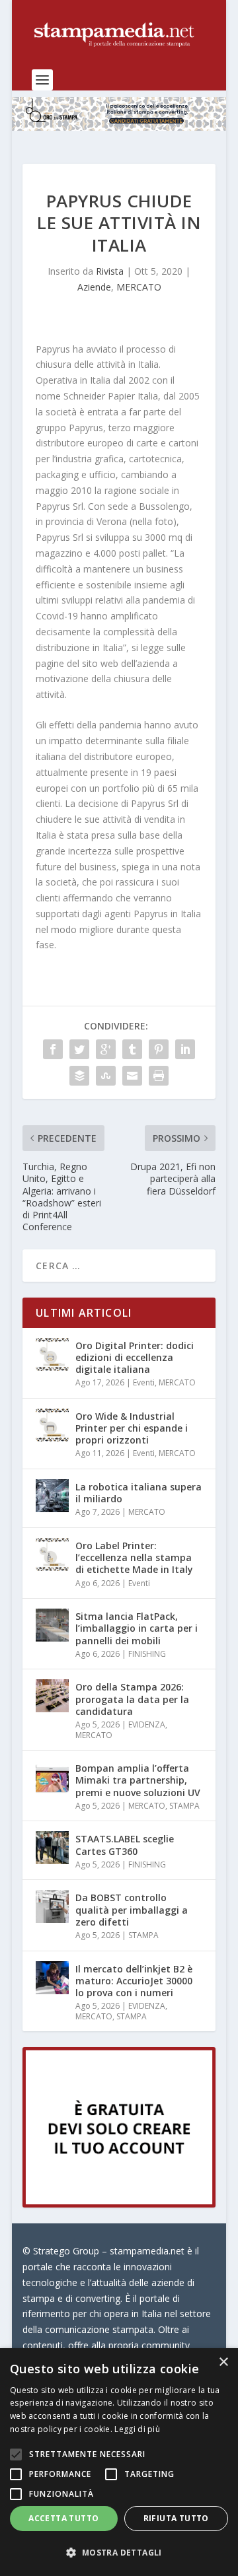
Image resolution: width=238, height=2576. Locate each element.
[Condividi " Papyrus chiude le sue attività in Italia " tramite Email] (132, 1076)
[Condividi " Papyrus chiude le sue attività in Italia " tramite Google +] (106, 1049)
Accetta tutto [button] (63, 2518)
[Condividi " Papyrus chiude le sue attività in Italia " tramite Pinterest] (159, 1049)
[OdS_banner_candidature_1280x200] (119, 127)
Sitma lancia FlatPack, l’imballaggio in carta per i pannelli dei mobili (137, 1628)
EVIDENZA (147, 1724)
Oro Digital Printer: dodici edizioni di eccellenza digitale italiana (135, 1357)
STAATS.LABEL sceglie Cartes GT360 (125, 1845)
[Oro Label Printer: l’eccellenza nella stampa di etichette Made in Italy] (52, 1554)
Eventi (144, 1382)
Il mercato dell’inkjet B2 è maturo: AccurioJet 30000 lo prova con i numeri (134, 1981)
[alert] (119, 2462)
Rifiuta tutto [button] (176, 2518)
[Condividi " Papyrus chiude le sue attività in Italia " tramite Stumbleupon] (106, 1076)
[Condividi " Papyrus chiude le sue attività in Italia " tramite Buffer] (79, 1076)
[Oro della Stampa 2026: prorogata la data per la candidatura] (52, 1696)
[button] (119, 2553)
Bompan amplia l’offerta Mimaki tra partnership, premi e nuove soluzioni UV (138, 1780)
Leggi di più (137, 2429)
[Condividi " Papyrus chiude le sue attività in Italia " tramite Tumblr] (132, 1049)
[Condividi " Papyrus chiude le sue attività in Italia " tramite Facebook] (53, 1049)
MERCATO (139, 287)
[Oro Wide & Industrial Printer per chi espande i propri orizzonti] (52, 1425)
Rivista (110, 271)
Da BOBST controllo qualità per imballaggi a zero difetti (132, 1909)
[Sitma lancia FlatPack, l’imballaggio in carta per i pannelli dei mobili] (52, 1625)
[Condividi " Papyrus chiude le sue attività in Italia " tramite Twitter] (79, 1049)
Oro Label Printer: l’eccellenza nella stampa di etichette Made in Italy (134, 1557)
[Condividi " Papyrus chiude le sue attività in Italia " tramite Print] (159, 1076)
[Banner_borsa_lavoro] (119, 2204)
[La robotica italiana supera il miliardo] (52, 1496)
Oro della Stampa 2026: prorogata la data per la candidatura (132, 1699)
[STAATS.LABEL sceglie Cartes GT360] (52, 1848)
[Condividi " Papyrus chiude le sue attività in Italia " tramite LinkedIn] (185, 1049)
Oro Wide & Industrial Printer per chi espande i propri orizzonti (132, 1428)
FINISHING (147, 1654)
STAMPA (184, 1806)
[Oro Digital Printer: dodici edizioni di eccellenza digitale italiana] (52, 1354)
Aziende (94, 287)
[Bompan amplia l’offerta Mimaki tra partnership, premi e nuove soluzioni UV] (52, 1777)
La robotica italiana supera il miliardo (139, 1493)
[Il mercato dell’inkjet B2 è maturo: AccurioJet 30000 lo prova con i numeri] (52, 1978)
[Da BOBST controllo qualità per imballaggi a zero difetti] (52, 1906)
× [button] (223, 2362)
